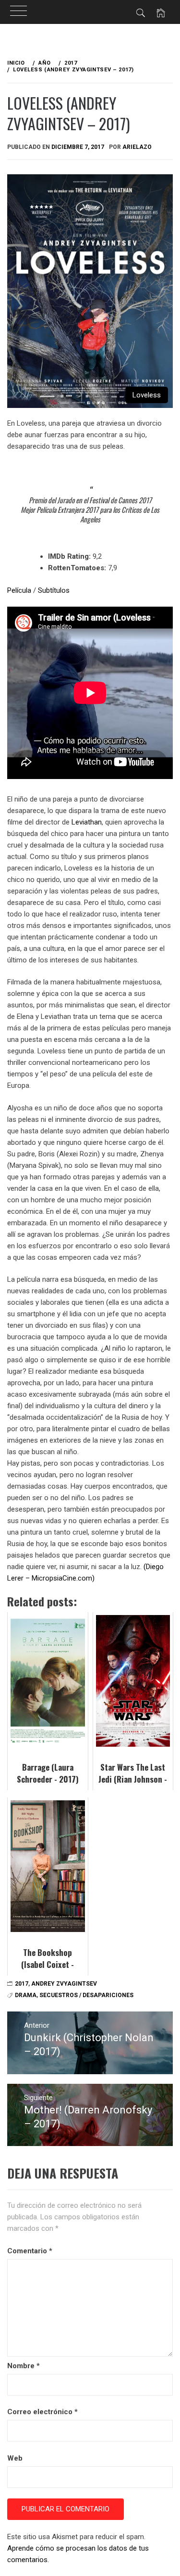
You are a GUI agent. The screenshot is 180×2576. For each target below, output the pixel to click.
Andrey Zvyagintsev (64, 1984)
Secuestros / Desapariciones (86, 1995)
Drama (26, 1995)
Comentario (30, 2251)
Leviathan (87, 822)
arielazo (137, 147)
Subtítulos (54, 590)
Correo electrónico (42, 2412)
